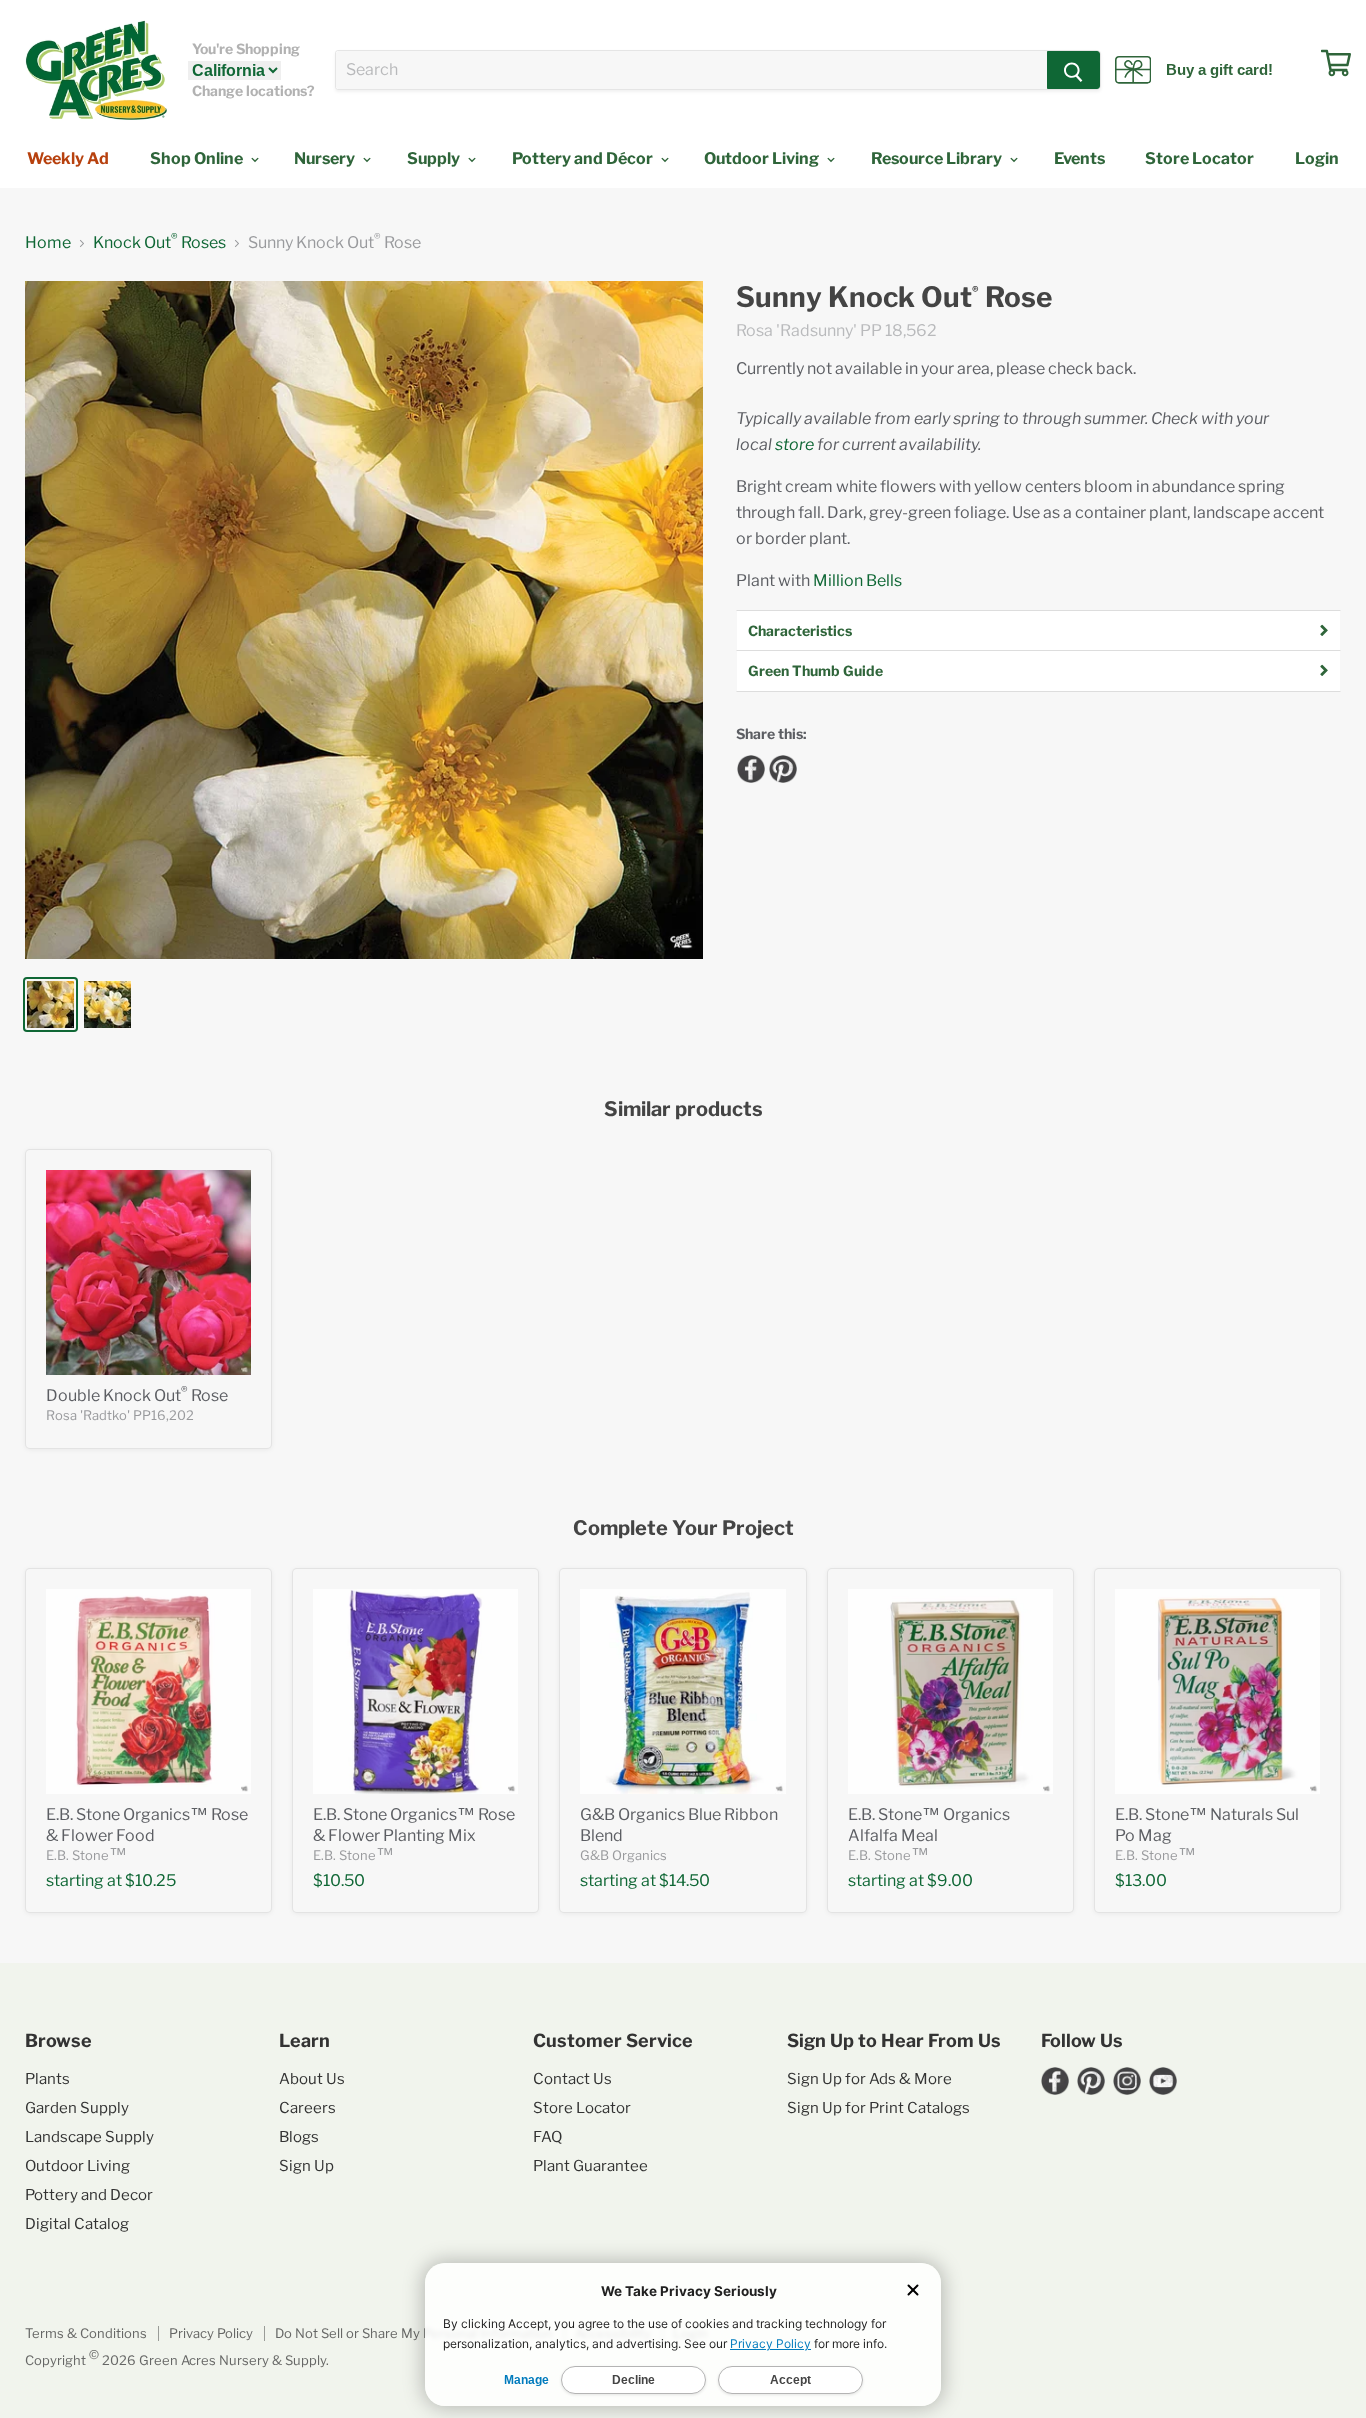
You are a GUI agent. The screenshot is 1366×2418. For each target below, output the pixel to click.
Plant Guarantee (590, 2166)
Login (1317, 158)
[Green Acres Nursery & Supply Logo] (96, 70)
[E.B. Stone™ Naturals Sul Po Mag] (1217, 1691)
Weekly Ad (68, 158)
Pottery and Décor (584, 158)
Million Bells (857, 580)
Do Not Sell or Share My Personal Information (414, 2333)
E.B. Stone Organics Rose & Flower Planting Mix (414, 1825)
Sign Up (306, 2166)
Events (1079, 158)
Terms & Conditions (86, 2333)
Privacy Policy (211, 2333)
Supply (435, 158)
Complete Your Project (683, 1528)
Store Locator (1199, 158)
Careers (307, 2108)
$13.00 (1141, 1880)
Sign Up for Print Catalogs (878, 2108)
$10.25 (150, 1880)
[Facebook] (748, 766)
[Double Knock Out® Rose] (148, 1272)
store (794, 444)
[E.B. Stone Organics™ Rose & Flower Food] (148, 1691)
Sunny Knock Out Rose (894, 297)
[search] (691, 70)
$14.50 (684, 1880)
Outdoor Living (763, 158)
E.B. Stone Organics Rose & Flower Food (147, 1825)
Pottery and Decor (89, 2195)
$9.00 (950, 1880)
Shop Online (198, 158)
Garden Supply (77, 2108)
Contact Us (572, 2079)
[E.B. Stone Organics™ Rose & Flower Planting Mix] (415, 1691)
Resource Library (938, 158)
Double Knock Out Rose (137, 1395)
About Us (312, 2079)
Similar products (683, 1109)
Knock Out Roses (159, 243)
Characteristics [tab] (800, 630)
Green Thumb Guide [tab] (815, 670)
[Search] (1073, 70)
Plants (47, 2079)
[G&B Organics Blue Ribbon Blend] (682, 1691)
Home (48, 243)
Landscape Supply (89, 2137)
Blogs (299, 2137)
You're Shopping (246, 49)
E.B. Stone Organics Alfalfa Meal (929, 1825)
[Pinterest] (780, 766)
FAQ (547, 2137)
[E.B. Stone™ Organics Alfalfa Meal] (950, 1691)
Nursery (326, 158)
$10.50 (339, 1880)
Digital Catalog (77, 2224)
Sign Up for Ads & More (869, 2079)
